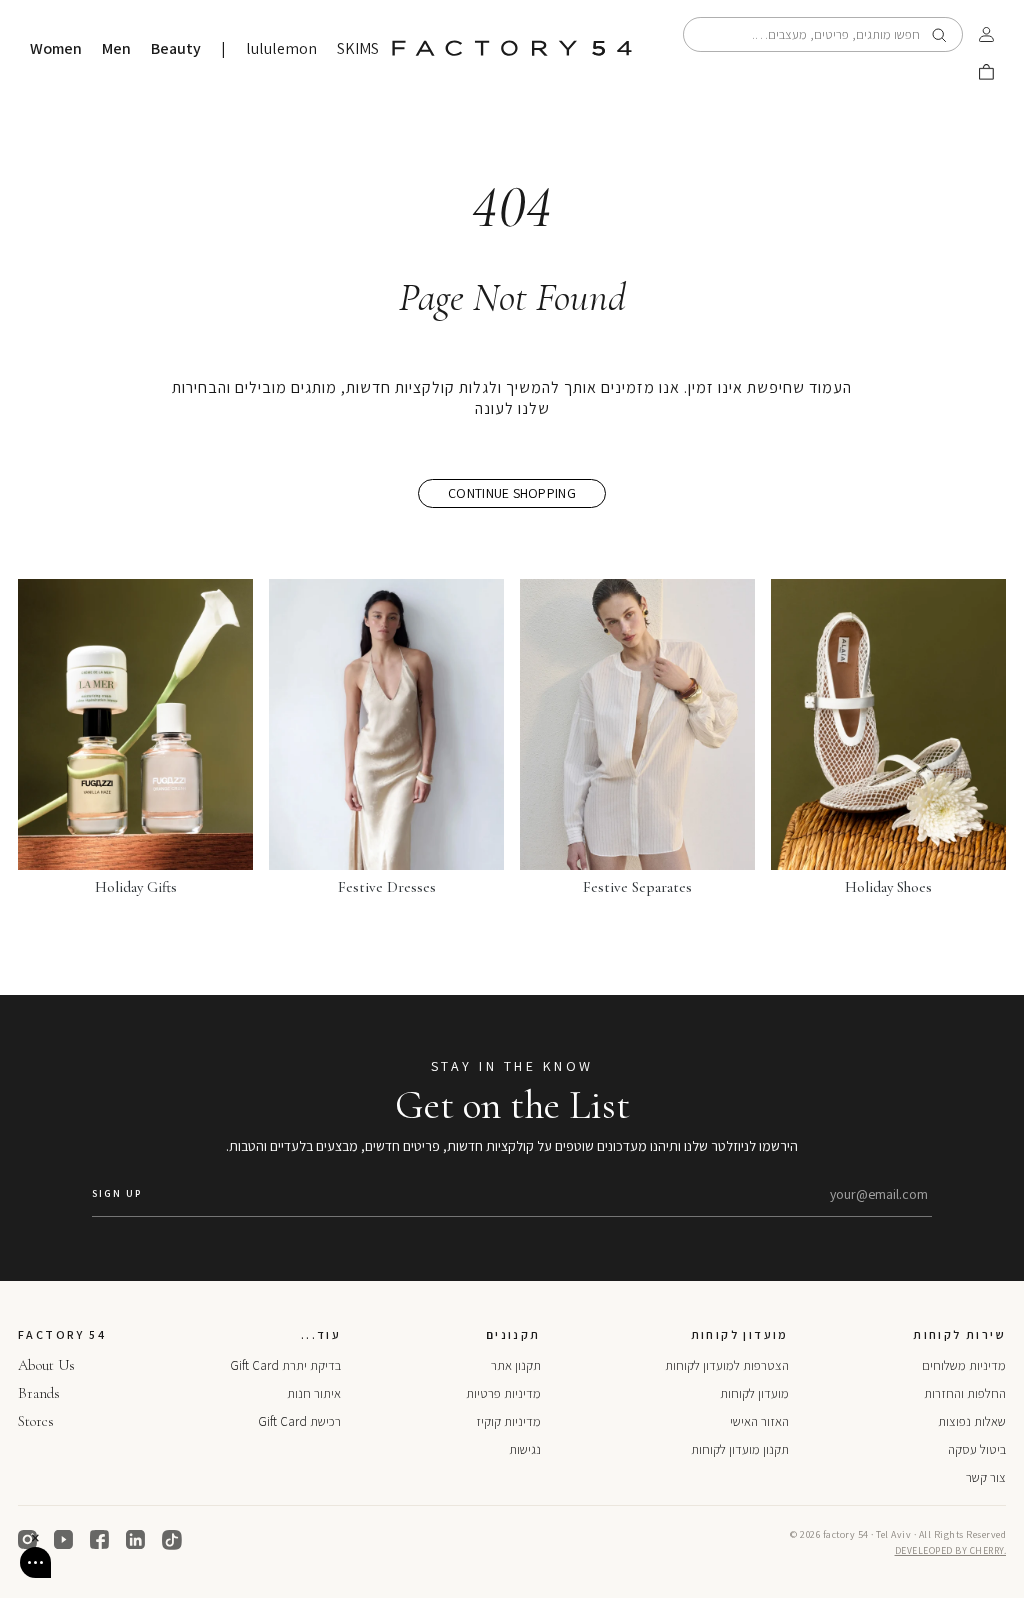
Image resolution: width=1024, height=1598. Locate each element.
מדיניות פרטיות (503, 1393)
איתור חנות (314, 1393)
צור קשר (986, 1477)
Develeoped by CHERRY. (951, 1550)
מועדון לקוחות (754, 1393)
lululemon (281, 49)
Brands (39, 1393)
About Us (46, 1365)
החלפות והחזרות (965, 1393)
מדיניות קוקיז (508, 1421)
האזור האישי (759, 1421)
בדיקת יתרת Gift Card (285, 1365)
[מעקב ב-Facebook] (100, 1540)
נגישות (525, 1449)
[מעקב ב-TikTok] (172, 1540)
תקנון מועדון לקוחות (740, 1449)
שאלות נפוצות (972, 1421)
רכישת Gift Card (299, 1421)
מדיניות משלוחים (964, 1365)
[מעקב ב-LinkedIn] (136, 1540)
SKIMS (358, 49)
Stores (36, 1421)
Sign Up (117, 1193)
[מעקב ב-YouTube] (64, 1540)
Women (56, 49)
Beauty (176, 49)
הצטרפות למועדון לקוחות (727, 1365)
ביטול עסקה (977, 1449)
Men (116, 49)
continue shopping (512, 493)
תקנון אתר (516, 1365)
